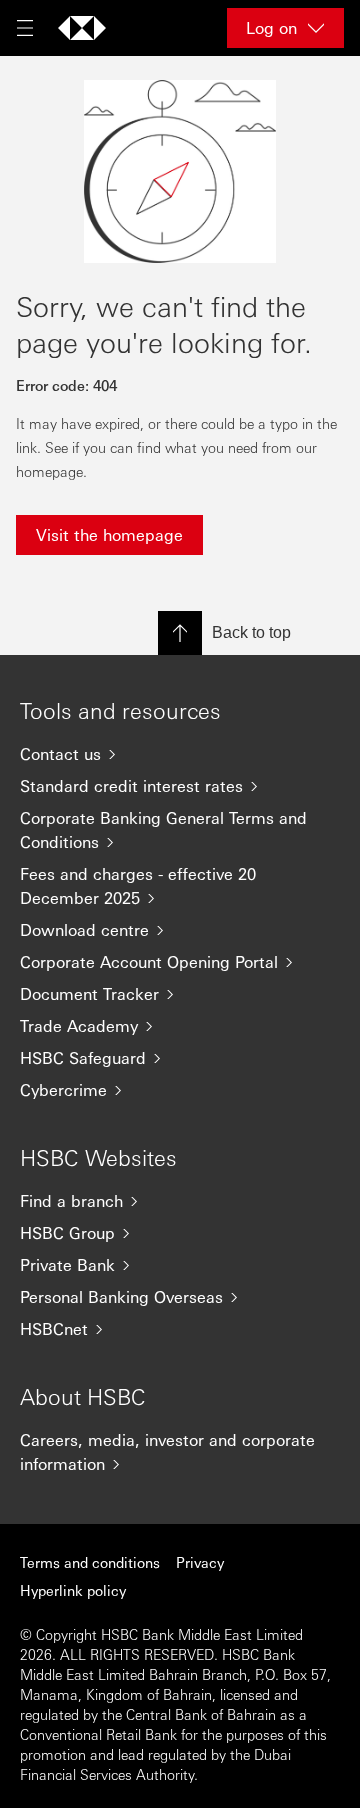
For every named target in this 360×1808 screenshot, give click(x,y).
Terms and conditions (90, 1562)
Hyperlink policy (73, 1590)
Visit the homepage (109, 534)
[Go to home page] (82, 28)
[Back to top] (180, 633)
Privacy (200, 1562)
